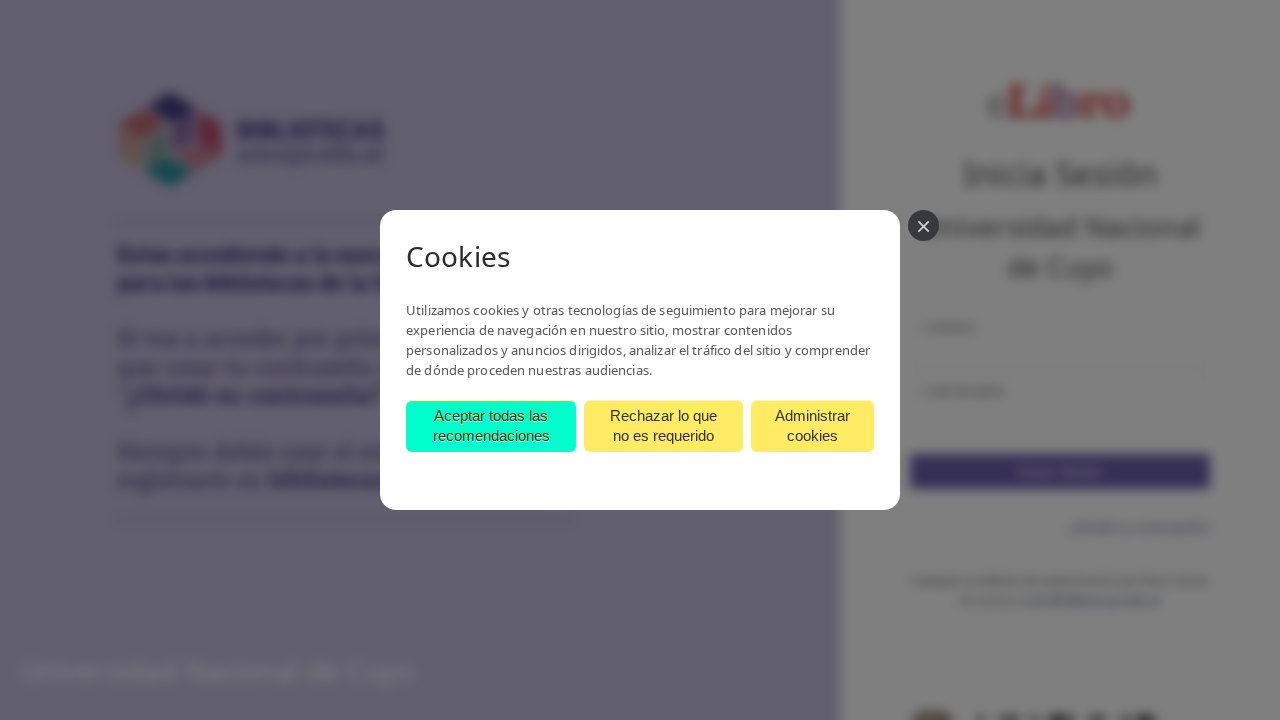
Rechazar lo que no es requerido (663, 425)
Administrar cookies (812, 425)
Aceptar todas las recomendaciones (491, 425)
